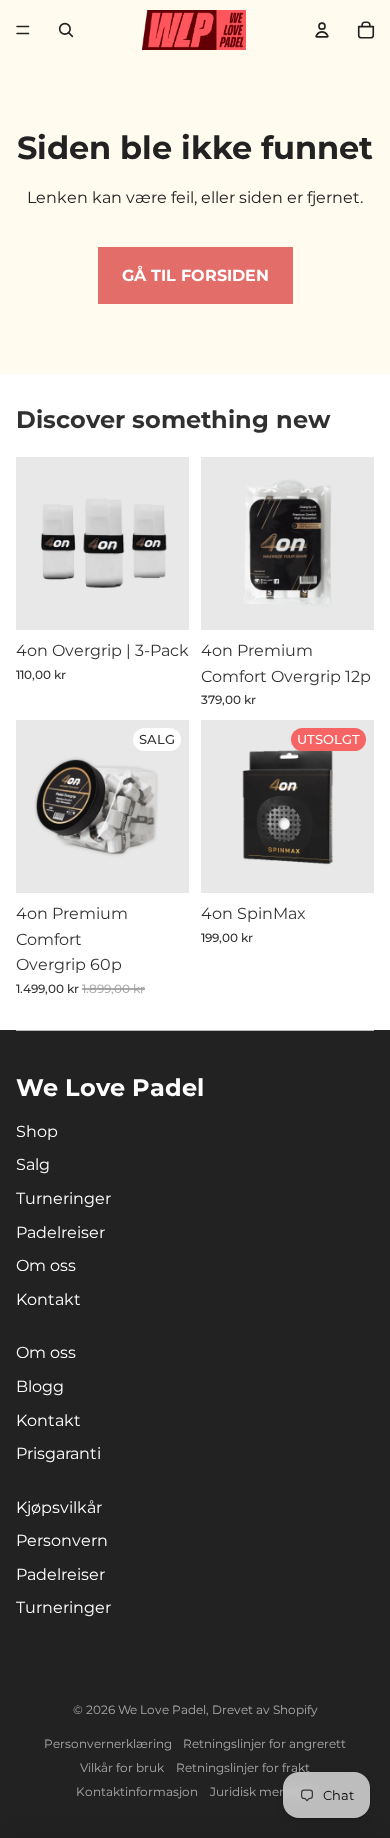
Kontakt (48, 1299)
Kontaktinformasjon (137, 1791)
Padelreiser (60, 1232)
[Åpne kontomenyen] (322, 30)
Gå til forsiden (195, 275)
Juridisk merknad (262, 1791)
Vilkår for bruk (122, 1767)
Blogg (40, 1386)
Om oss (46, 1265)
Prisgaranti (58, 1453)
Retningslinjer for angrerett (264, 1743)
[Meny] (23, 30)
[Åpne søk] (66, 30)
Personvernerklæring (108, 1743)
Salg (33, 1164)
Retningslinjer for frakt (243, 1767)
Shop (37, 1131)
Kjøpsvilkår (59, 1507)
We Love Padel (162, 1709)
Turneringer (63, 1198)
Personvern (62, 1540)
